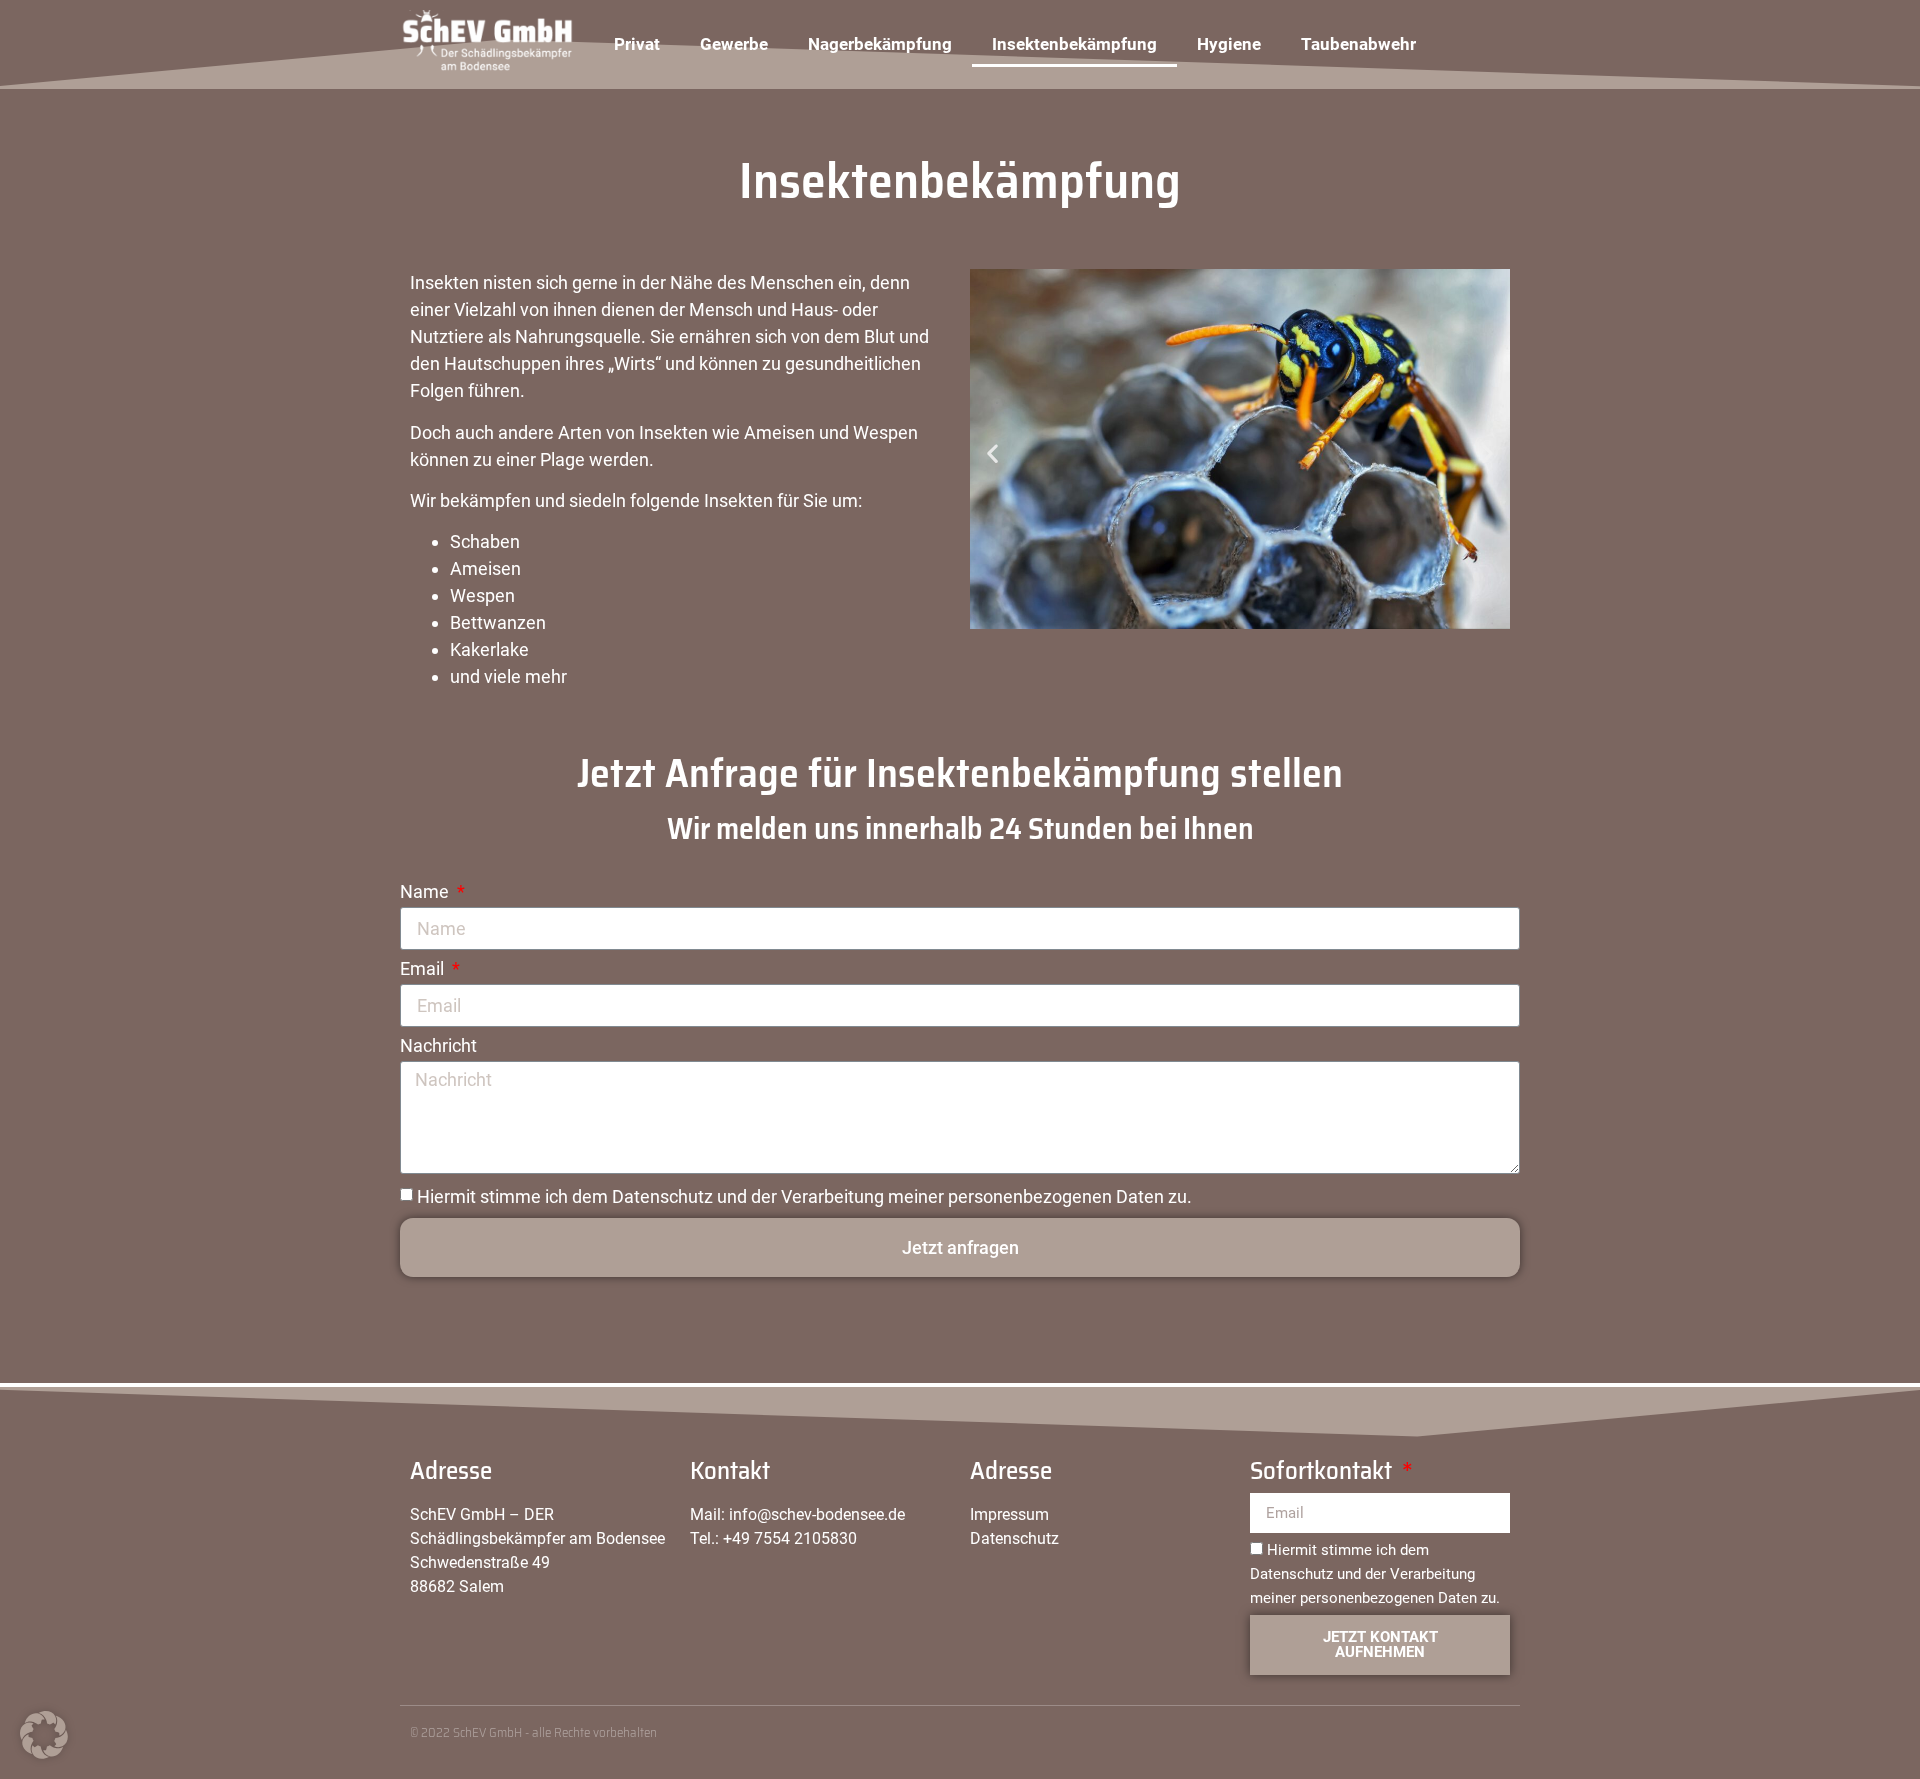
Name (426, 892)
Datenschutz (1014, 1538)
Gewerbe (734, 44)
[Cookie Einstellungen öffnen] (44, 1753)
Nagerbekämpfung (880, 44)
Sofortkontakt (1323, 1474)
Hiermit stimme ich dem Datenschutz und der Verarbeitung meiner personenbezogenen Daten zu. (804, 1196)
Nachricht (438, 1046)
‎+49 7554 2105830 (790, 1538)
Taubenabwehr (1358, 44)
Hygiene (1229, 44)
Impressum (1009, 1514)
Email (424, 969)
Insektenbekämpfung (1074, 44)
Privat (637, 44)
